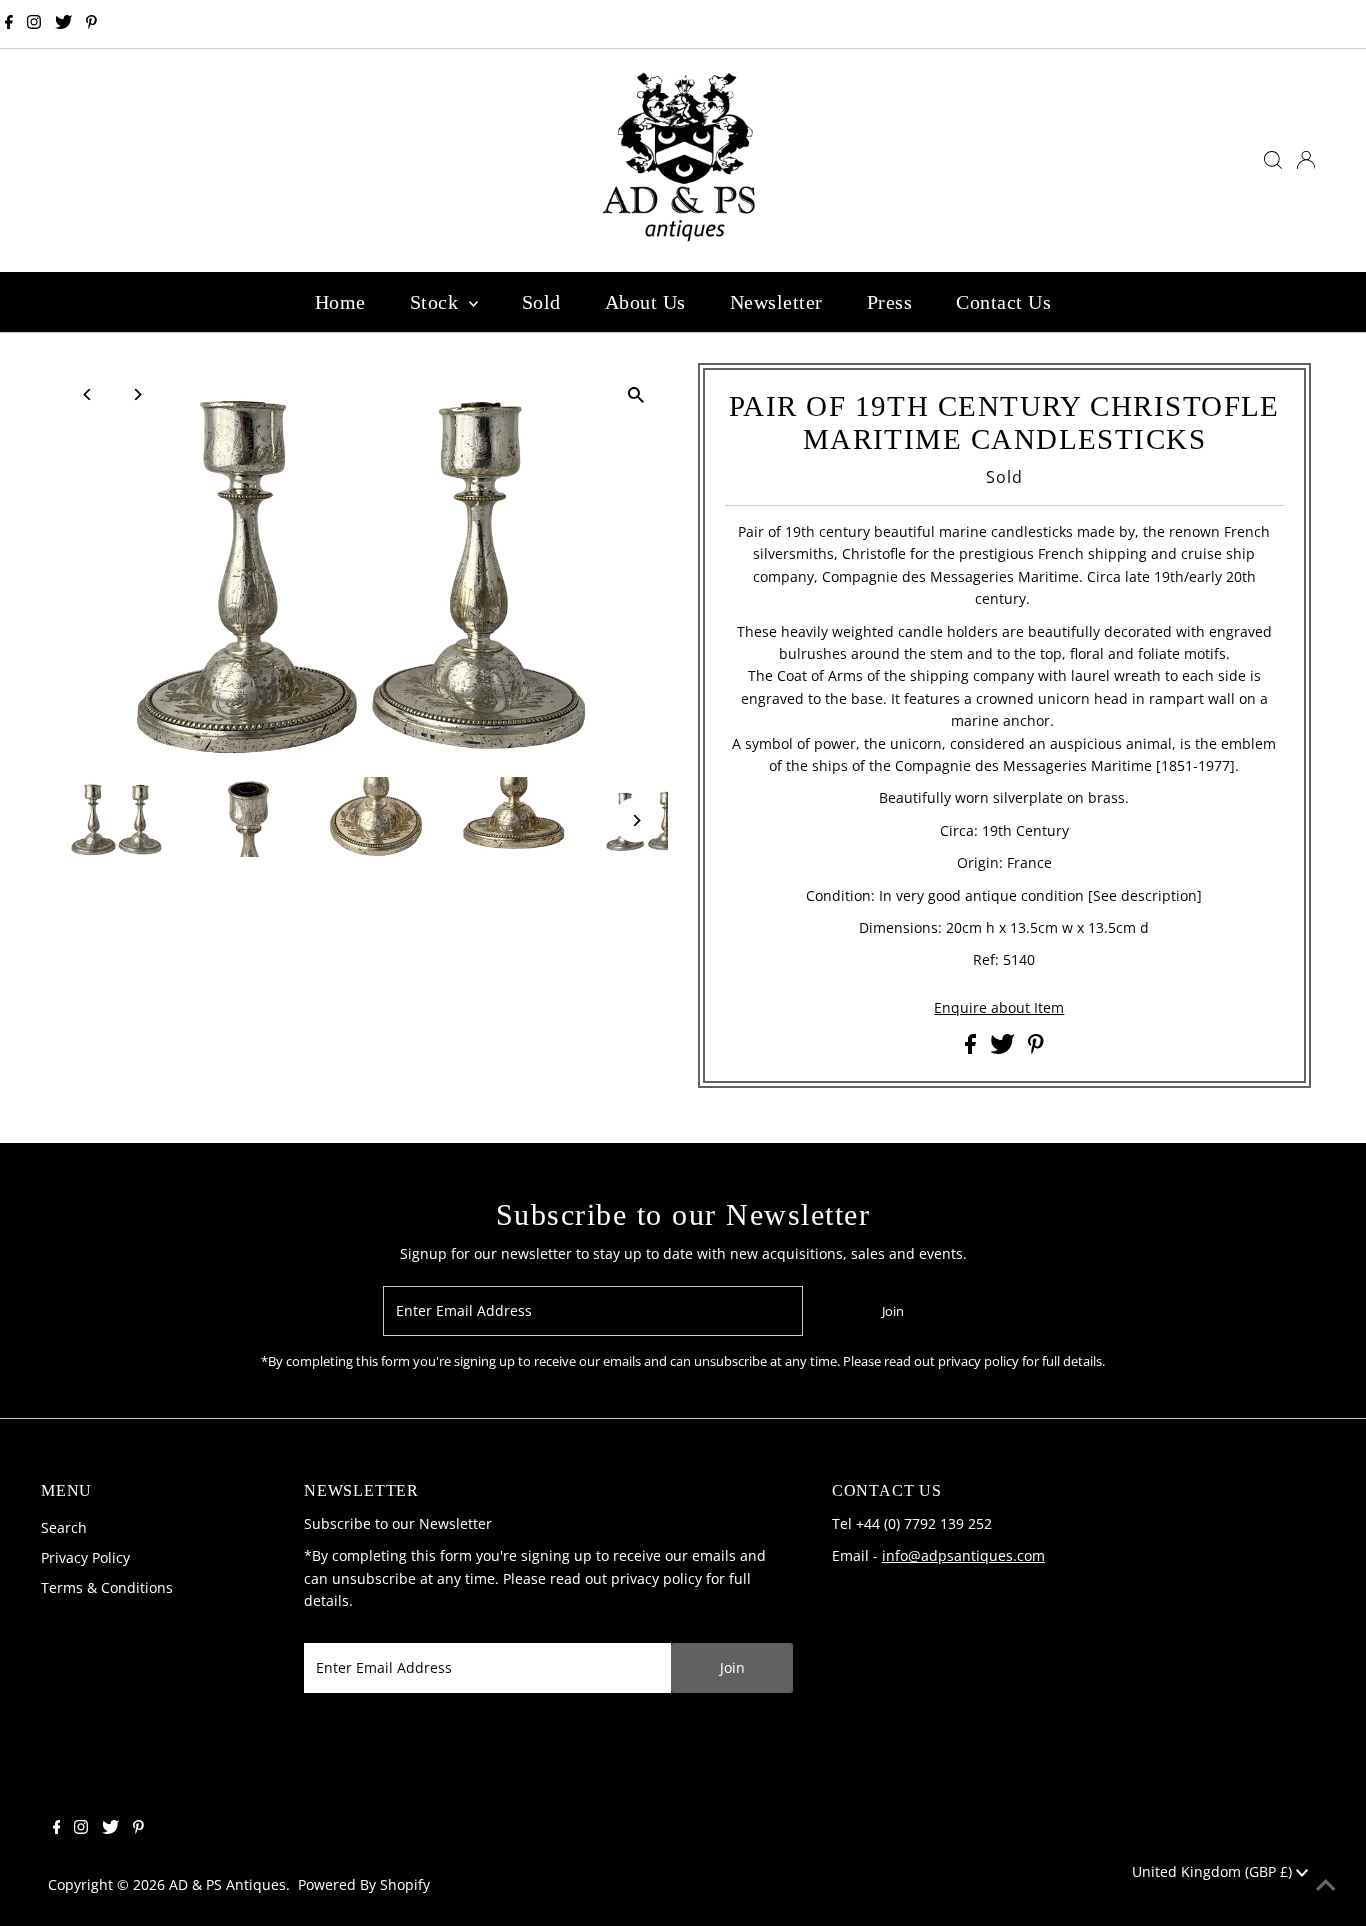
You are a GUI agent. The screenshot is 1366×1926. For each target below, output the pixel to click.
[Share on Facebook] (972, 1048)
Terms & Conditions (107, 1587)
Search (64, 1527)
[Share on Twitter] (1004, 1048)
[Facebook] (9, 24)
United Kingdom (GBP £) (1214, 1871)
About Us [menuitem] (645, 302)
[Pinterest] (91, 24)
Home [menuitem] (340, 302)
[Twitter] (63, 24)
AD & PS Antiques (227, 1884)
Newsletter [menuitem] (776, 302)
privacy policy (656, 1578)
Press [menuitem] (890, 302)
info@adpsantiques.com (963, 1555)
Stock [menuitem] (437, 302)
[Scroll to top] (1326, 1886)
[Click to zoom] (635, 395)
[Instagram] (34, 24)
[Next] (136, 394)
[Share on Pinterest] (1036, 1048)
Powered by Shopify (364, 1884)
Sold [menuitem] (541, 302)
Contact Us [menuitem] (1003, 302)
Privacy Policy (85, 1557)
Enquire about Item (999, 1008)
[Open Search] (1273, 160)
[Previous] (87, 394)
